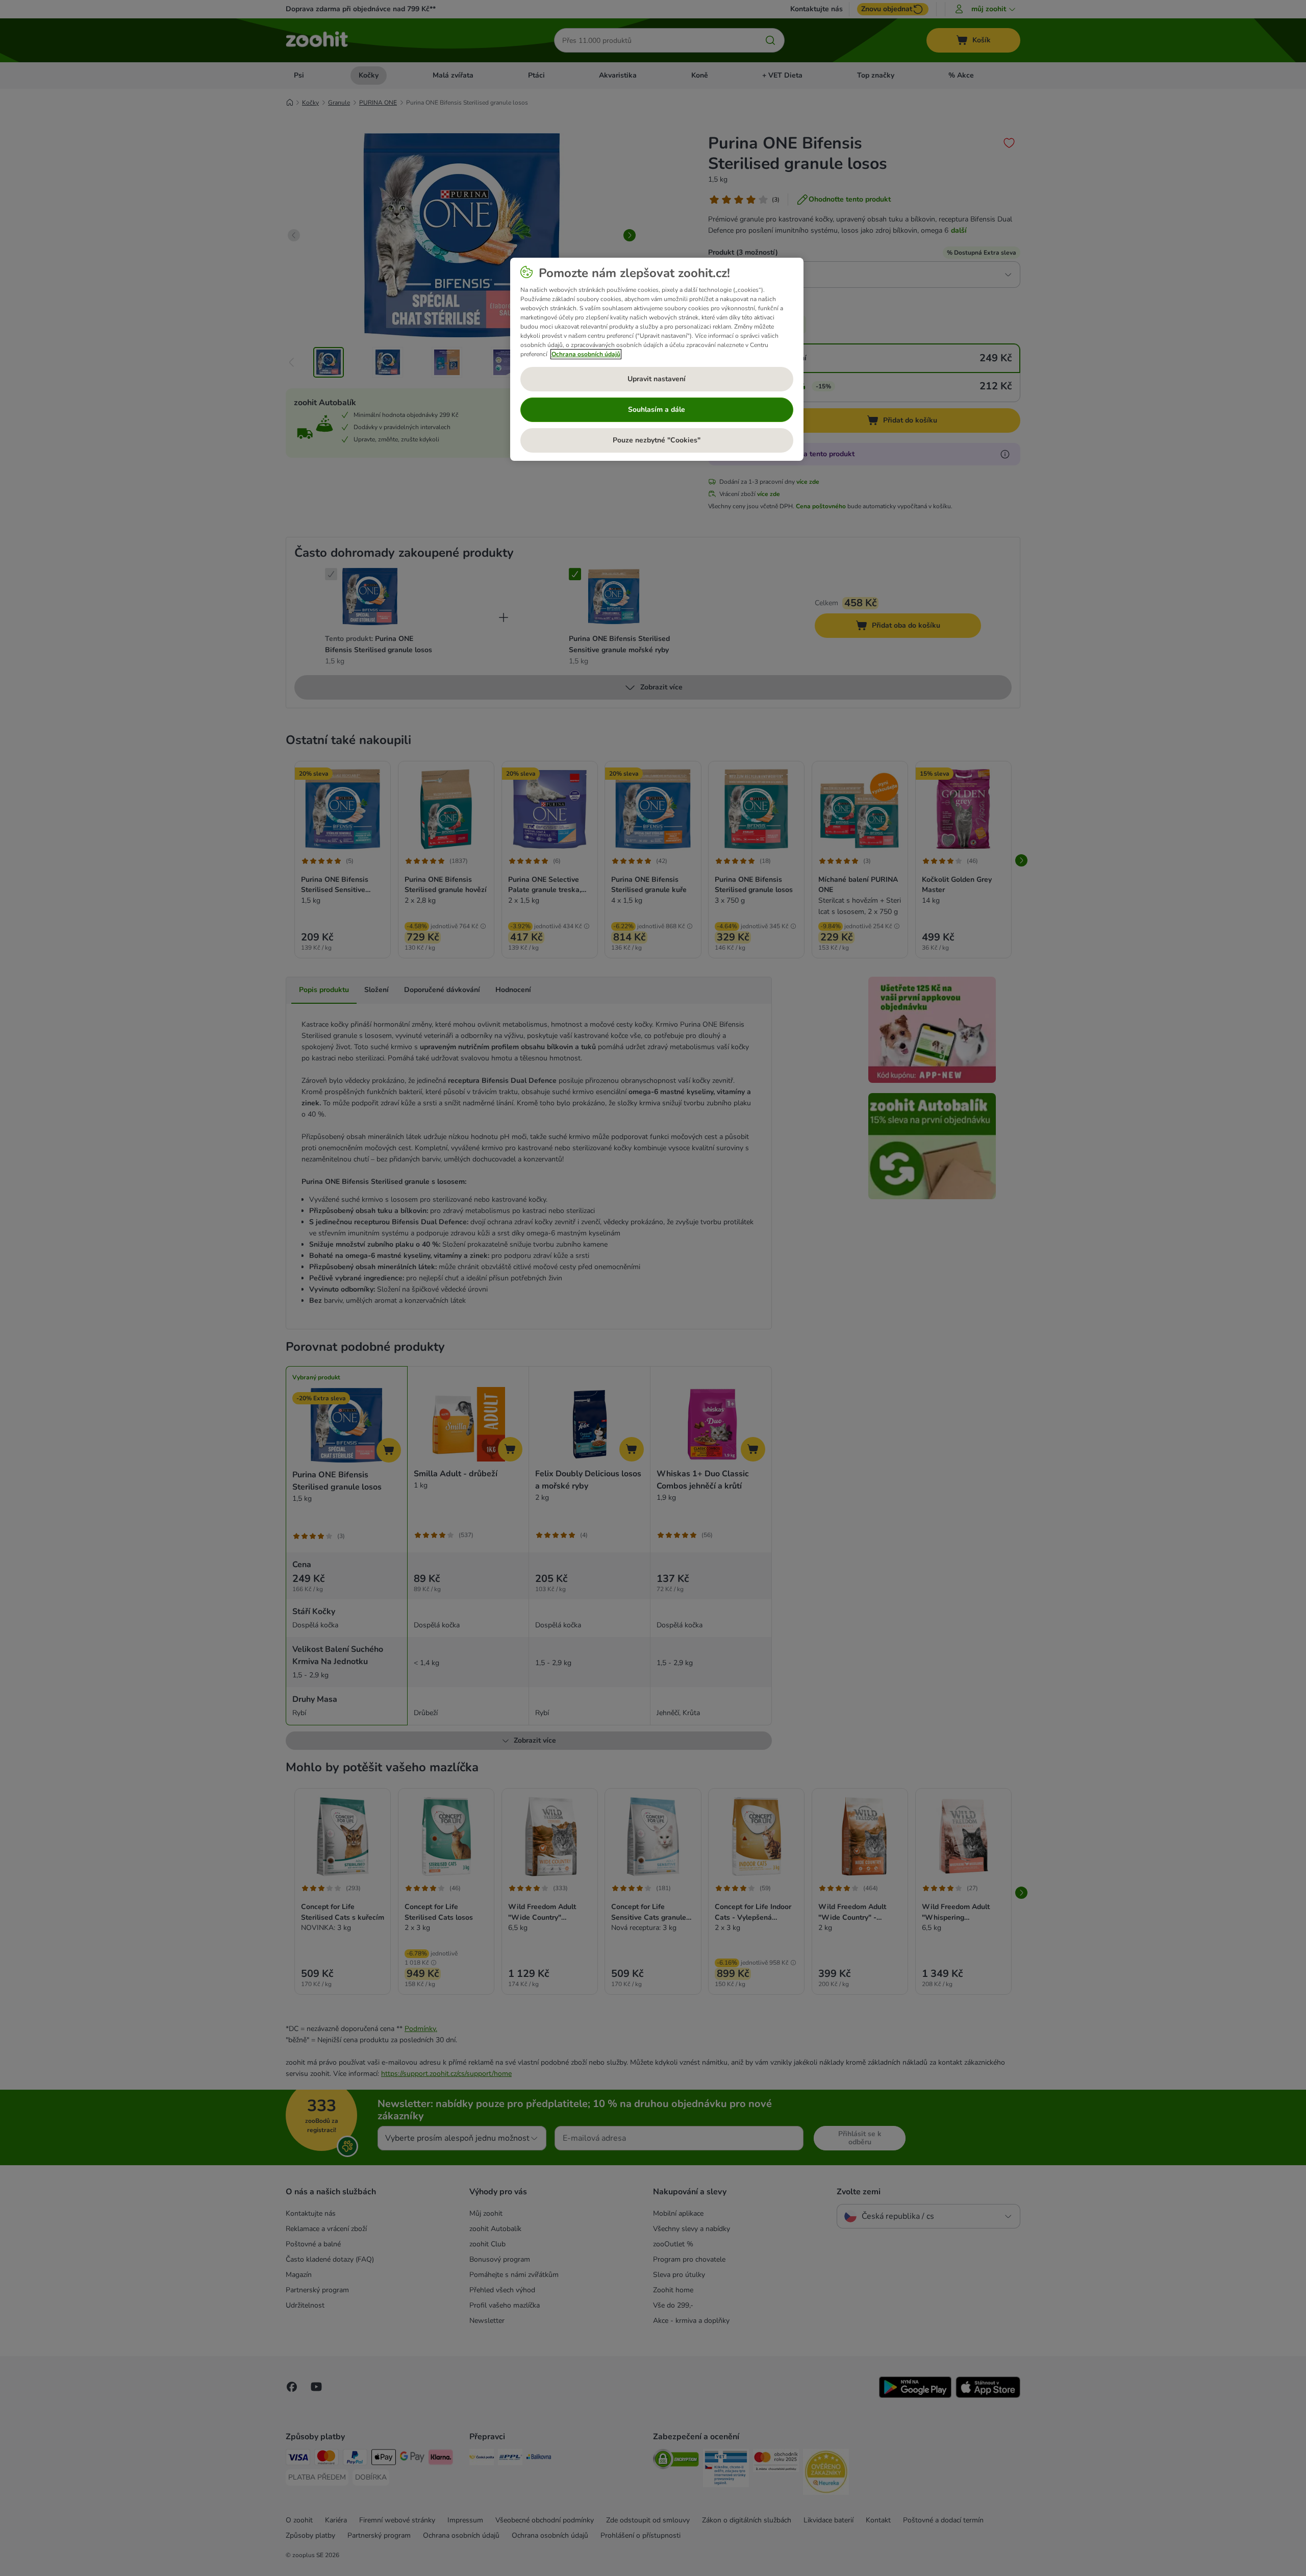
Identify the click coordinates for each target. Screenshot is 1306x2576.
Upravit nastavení (657, 379)
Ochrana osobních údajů (586, 354)
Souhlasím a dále (657, 410)
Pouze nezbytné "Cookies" (657, 440)
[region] (657, 359)
